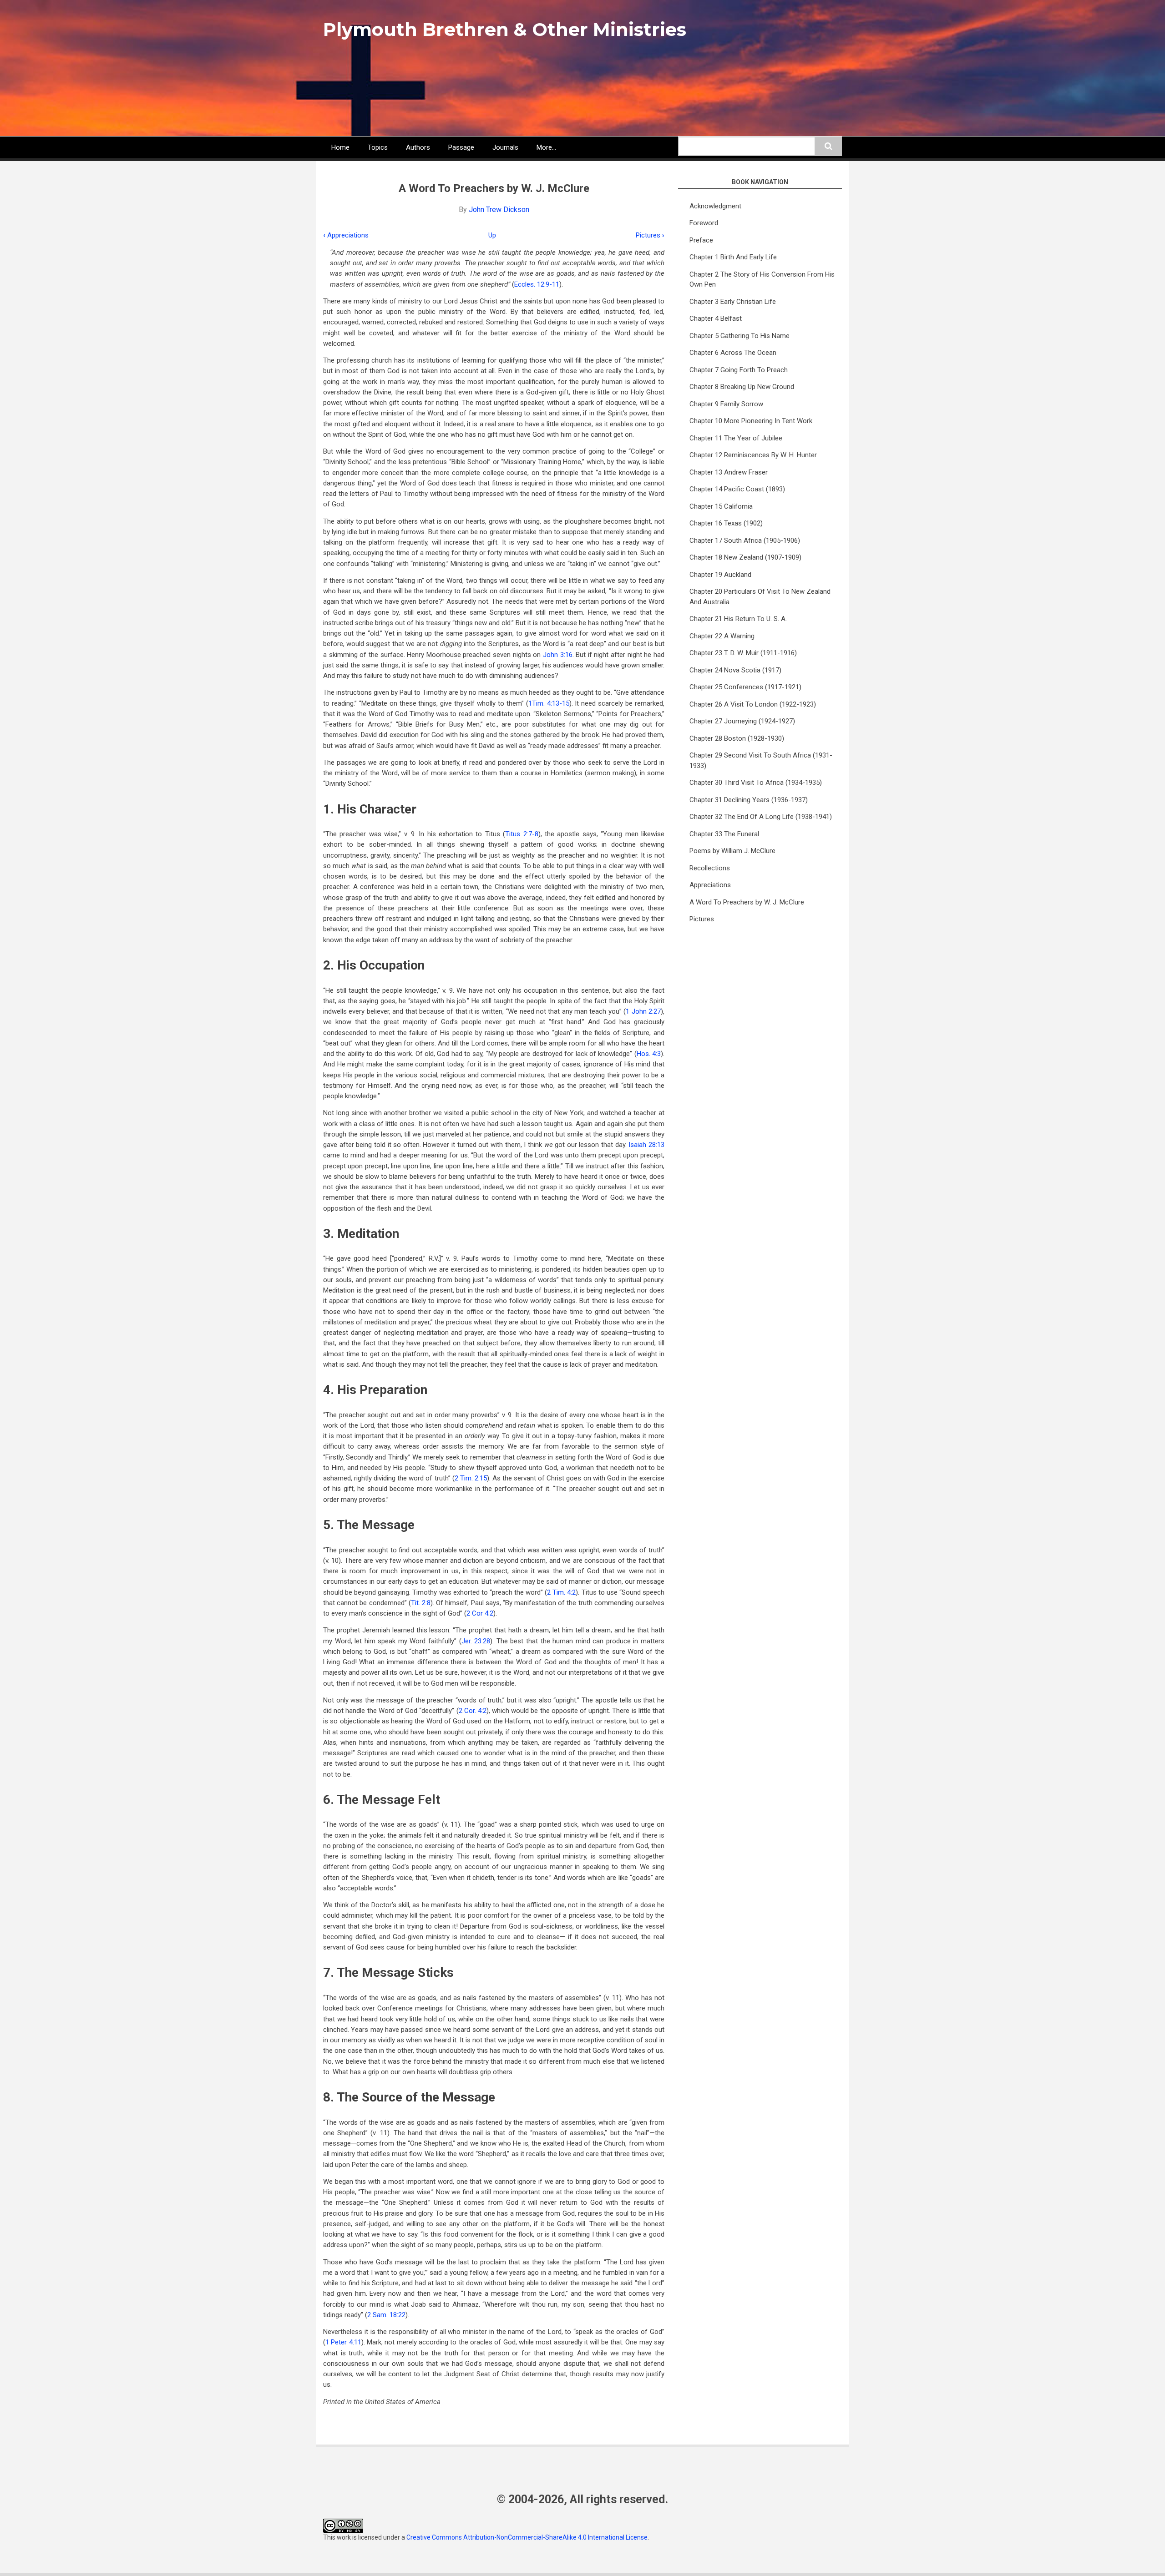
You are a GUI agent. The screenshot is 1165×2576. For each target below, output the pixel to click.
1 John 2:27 (643, 1011)
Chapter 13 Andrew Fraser (729, 472)
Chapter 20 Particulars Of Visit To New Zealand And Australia (760, 597)
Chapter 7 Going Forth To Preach (739, 370)
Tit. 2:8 (421, 1603)
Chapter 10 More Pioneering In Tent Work (751, 421)
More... (546, 147)
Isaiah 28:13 (646, 1145)
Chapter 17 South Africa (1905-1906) (745, 540)
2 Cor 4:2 (480, 1613)
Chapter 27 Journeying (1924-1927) (742, 721)
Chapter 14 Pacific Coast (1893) (737, 489)
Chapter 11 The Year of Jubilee (736, 438)
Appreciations (346, 235)
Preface (701, 240)
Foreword (704, 223)
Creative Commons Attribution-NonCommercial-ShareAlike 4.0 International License (527, 2537)
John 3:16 (558, 655)
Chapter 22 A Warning (722, 636)
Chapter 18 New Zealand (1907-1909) (745, 557)
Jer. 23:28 (476, 1641)
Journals (505, 147)
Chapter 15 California (721, 506)
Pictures (650, 235)
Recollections (710, 868)
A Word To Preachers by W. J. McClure (747, 902)
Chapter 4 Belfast (716, 318)
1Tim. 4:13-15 (549, 703)
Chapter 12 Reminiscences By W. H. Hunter (753, 455)
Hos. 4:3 (649, 1054)
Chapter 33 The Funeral (724, 834)
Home (340, 147)
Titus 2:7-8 (522, 834)
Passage (461, 147)
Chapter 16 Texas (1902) (726, 523)
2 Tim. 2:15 (471, 1478)
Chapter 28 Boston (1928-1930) (737, 738)
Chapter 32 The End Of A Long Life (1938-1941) (761, 817)
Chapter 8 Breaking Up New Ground (742, 387)
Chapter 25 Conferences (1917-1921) (745, 687)
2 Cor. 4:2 (473, 1711)
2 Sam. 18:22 (386, 2315)
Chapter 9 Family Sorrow (726, 404)
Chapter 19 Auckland (720, 575)
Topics (378, 147)
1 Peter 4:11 (343, 2342)
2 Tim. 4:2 (561, 1592)
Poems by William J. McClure (732, 851)
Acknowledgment (715, 206)
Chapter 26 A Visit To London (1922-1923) (753, 704)
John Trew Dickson (499, 210)
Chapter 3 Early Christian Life (733, 302)
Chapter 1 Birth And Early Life (733, 257)
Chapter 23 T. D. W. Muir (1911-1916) (743, 653)
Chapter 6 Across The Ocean (733, 353)
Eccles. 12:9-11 (537, 284)
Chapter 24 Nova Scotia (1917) (735, 670)
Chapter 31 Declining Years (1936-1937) (749, 800)
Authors (418, 147)
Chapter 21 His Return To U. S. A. (738, 619)
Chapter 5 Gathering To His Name (740, 336)
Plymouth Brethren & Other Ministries (505, 29)
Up (492, 235)
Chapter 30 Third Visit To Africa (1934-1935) (756, 783)
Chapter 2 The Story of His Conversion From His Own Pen (762, 280)
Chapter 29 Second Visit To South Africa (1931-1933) (761, 760)
